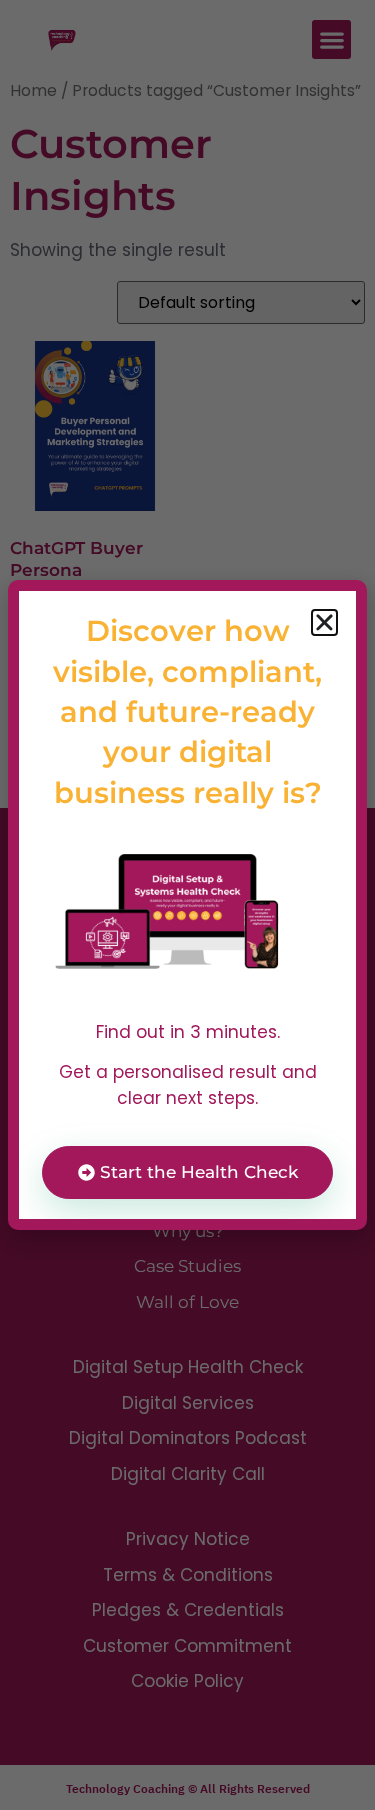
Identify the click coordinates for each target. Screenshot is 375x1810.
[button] (324, 622)
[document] (187, 905)
